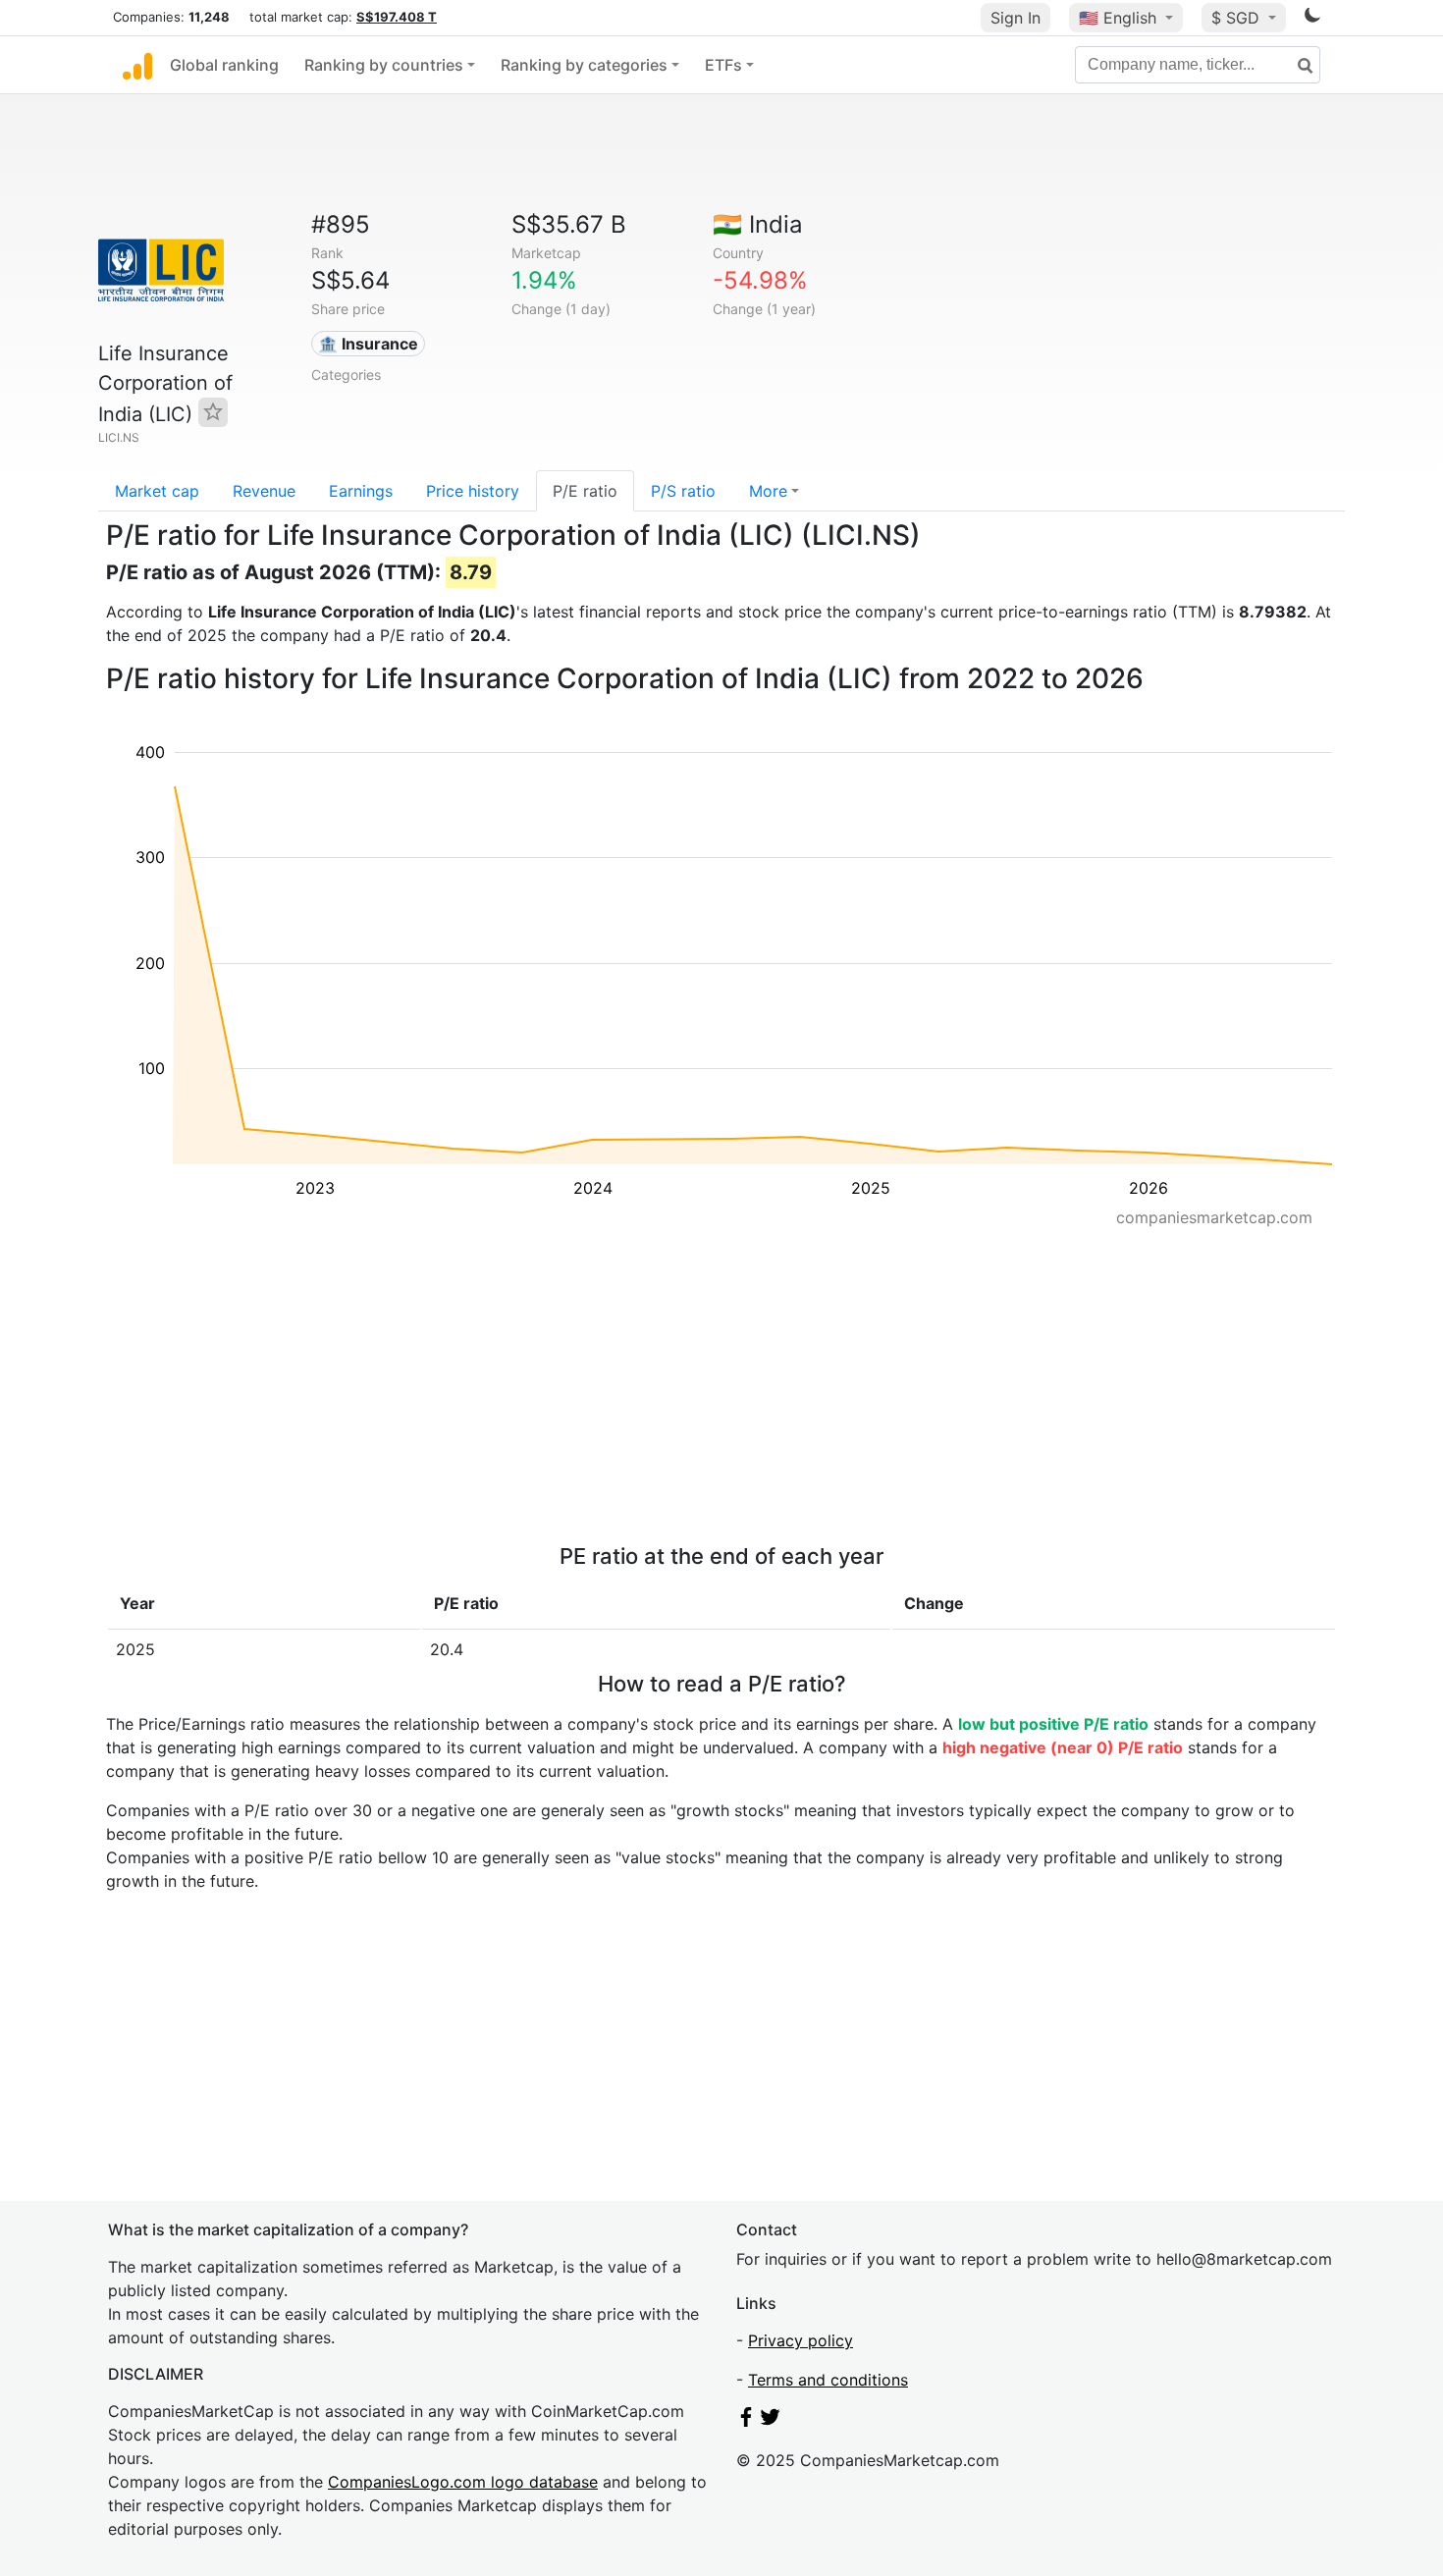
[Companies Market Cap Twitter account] (771, 2421)
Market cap (157, 491)
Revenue (264, 491)
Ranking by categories (584, 65)
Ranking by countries (384, 65)
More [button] (768, 491)
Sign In (1015, 18)
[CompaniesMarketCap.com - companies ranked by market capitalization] (137, 65)
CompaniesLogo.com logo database (463, 2482)
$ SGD (1238, 18)
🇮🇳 (758, 224)
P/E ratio (585, 491)
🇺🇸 (1118, 18)
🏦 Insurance (368, 344)
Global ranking (224, 65)
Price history (473, 491)
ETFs (723, 65)
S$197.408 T (397, 17)
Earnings (361, 491)
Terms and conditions (828, 2380)
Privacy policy (801, 2340)
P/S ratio (683, 491)
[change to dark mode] (1312, 19)
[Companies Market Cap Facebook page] (746, 2421)
